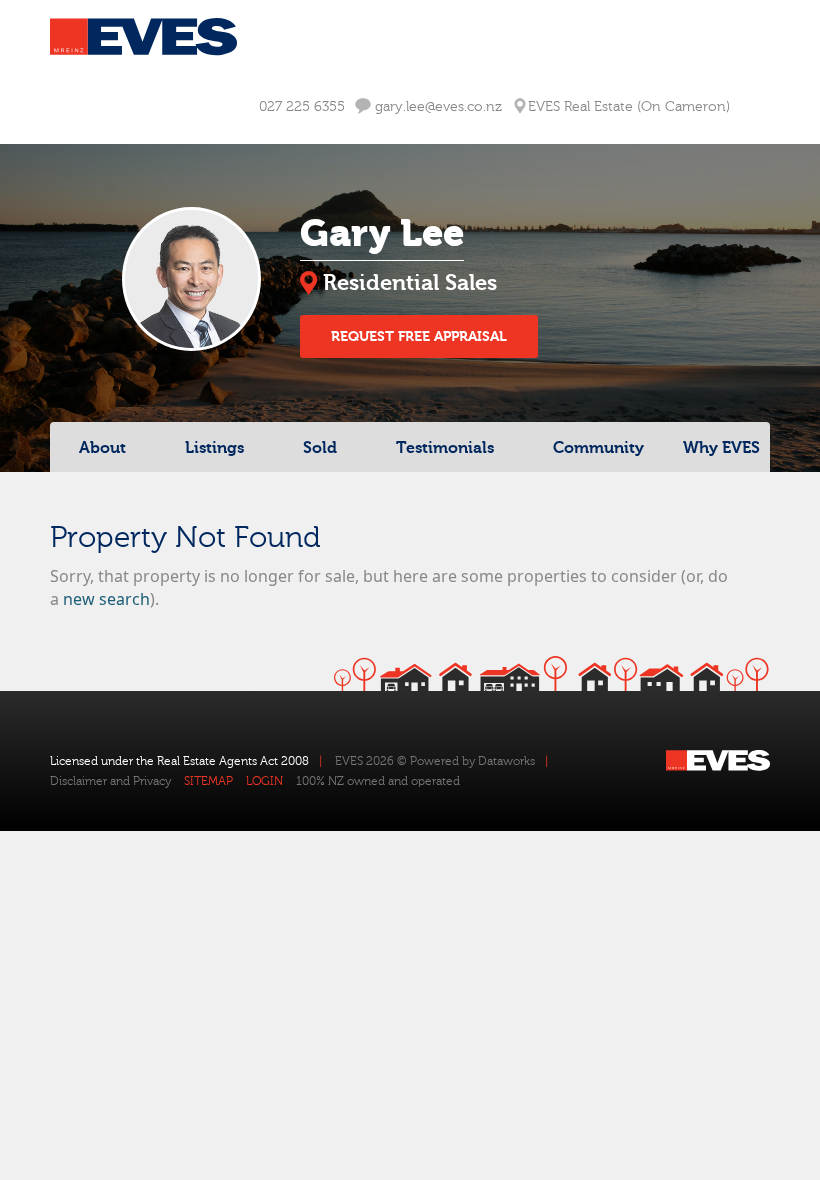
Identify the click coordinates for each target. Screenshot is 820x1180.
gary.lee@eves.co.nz (436, 107)
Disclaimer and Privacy (110, 781)
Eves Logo (143, 37)
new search (106, 599)
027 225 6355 (302, 107)
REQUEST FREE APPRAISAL (419, 336)
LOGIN (264, 781)
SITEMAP (208, 781)
